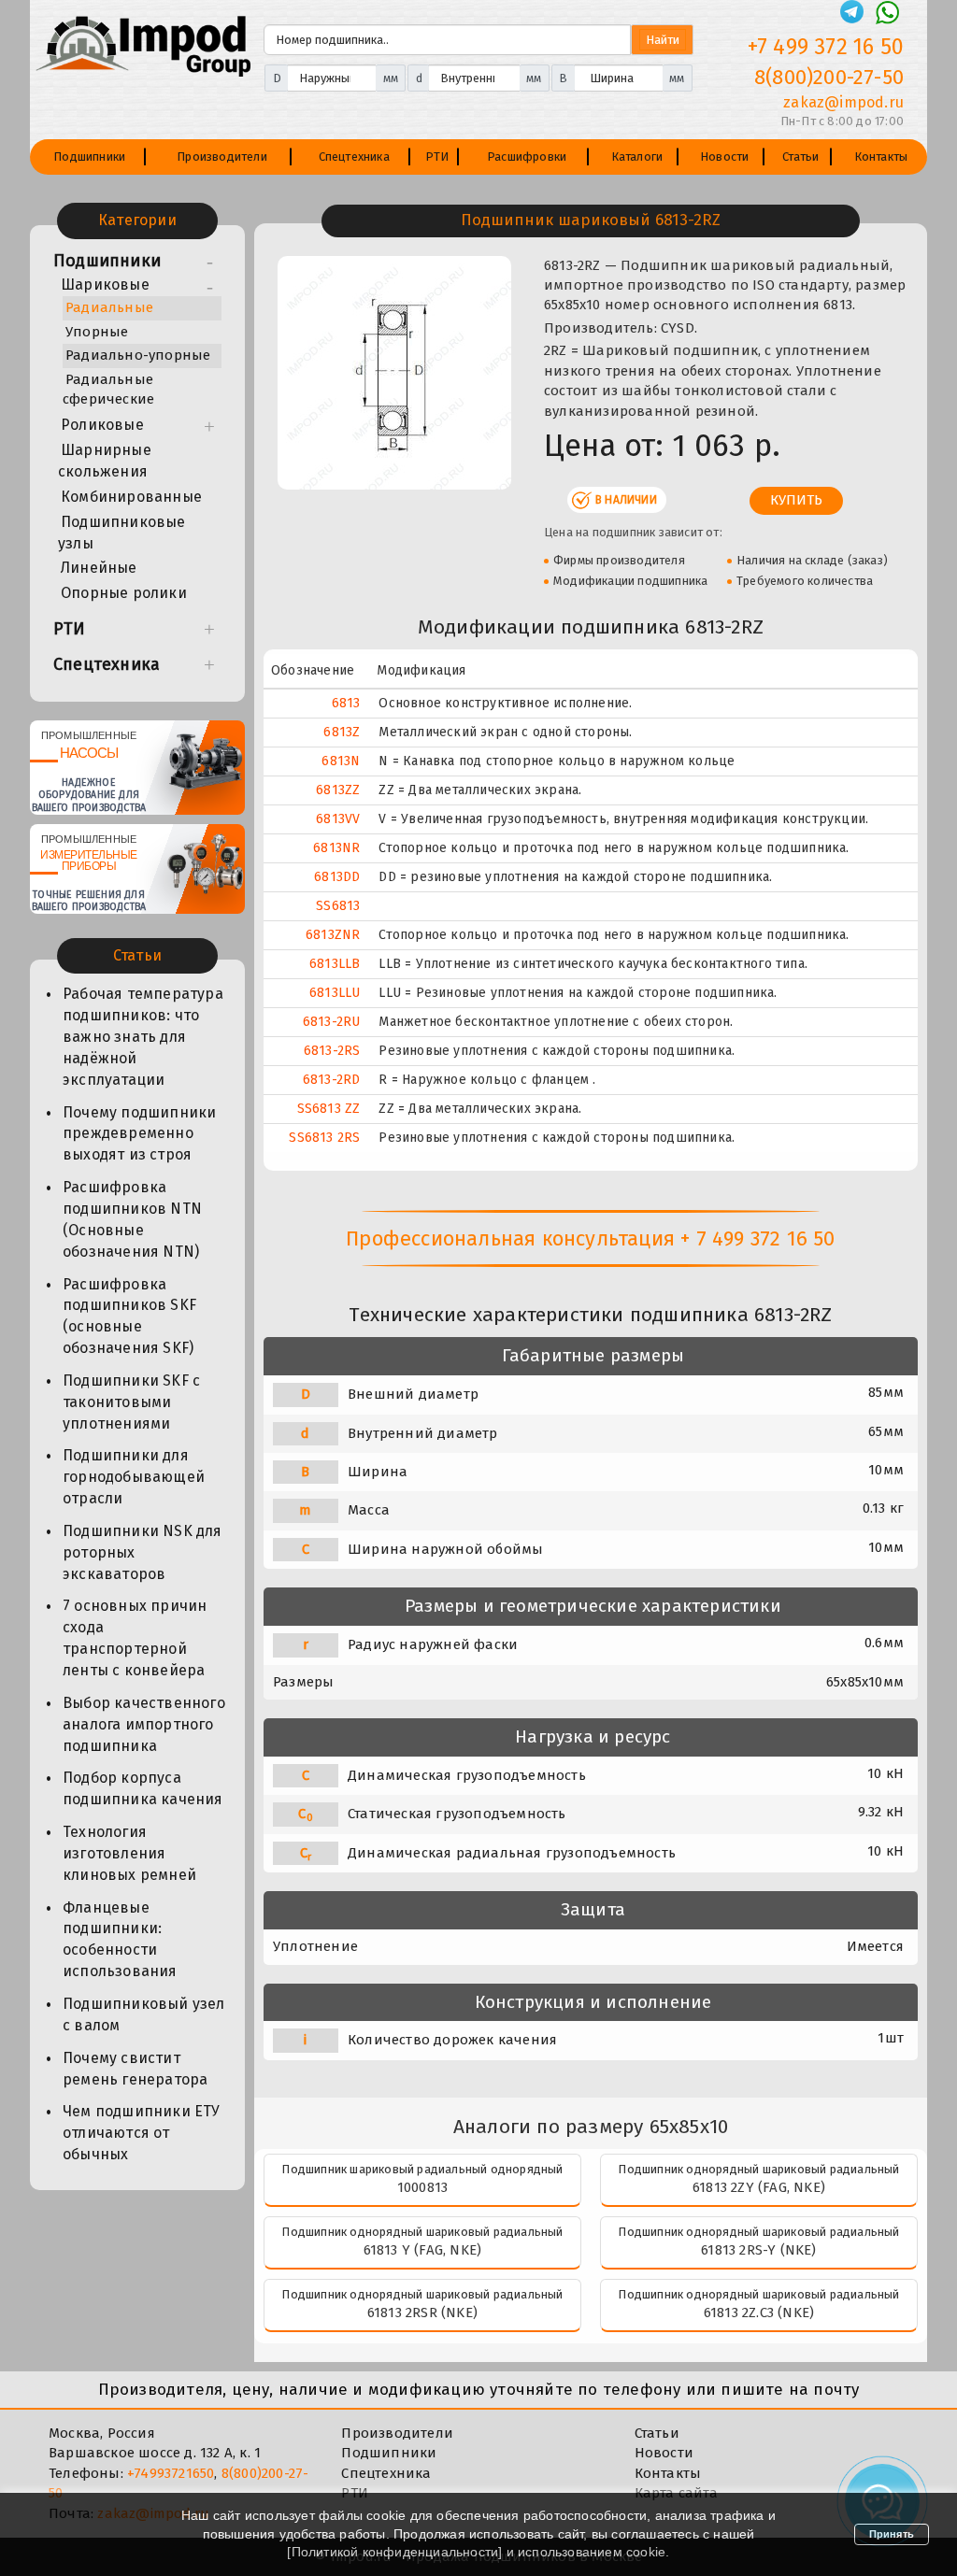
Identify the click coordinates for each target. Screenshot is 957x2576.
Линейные (99, 568)
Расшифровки (527, 157)
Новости (724, 157)
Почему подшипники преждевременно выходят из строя (139, 1134)
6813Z (342, 732)
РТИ (437, 157)
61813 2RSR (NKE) (422, 2313)
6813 (346, 703)
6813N (341, 761)
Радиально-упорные (138, 355)
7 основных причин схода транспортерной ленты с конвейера (135, 1638)
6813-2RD (332, 1080)
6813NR (336, 848)
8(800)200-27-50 (829, 77)
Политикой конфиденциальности (395, 2552)
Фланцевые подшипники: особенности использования (120, 1940)
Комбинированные (131, 497)
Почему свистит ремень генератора (135, 2069)
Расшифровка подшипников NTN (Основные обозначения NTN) (132, 1219)
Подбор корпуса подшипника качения (143, 1788)
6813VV (338, 819)
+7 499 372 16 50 (826, 47)
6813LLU (335, 993)
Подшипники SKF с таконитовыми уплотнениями (131, 1402)
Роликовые (102, 425)
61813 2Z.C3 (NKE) (759, 2313)
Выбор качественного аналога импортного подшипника (144, 1724)
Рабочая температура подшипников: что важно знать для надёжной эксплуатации (143, 1036)
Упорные (97, 332)
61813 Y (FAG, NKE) (423, 2250)
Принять (892, 2534)
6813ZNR (333, 935)
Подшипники (89, 157)
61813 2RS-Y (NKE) (758, 2250)
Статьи (800, 157)
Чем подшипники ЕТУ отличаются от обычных (142, 2133)
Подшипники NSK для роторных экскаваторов (143, 1552)
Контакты (881, 157)
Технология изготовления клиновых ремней (129, 1853)
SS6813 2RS (324, 1138)
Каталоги (637, 157)
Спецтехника (354, 157)
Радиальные (109, 307)
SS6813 (338, 906)
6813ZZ (338, 790)
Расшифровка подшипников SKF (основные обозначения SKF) (129, 1316)
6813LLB (335, 964)
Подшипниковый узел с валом (144, 2014)
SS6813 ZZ (329, 1109)
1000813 (422, 2187)
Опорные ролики (124, 593)
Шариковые (105, 285)
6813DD (337, 877)
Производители (222, 157)
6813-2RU (332, 1022)
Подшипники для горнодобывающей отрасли (134, 1477)
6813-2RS (332, 1051)
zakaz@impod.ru (843, 102)
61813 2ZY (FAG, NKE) (759, 2187)
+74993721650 (171, 2473)
